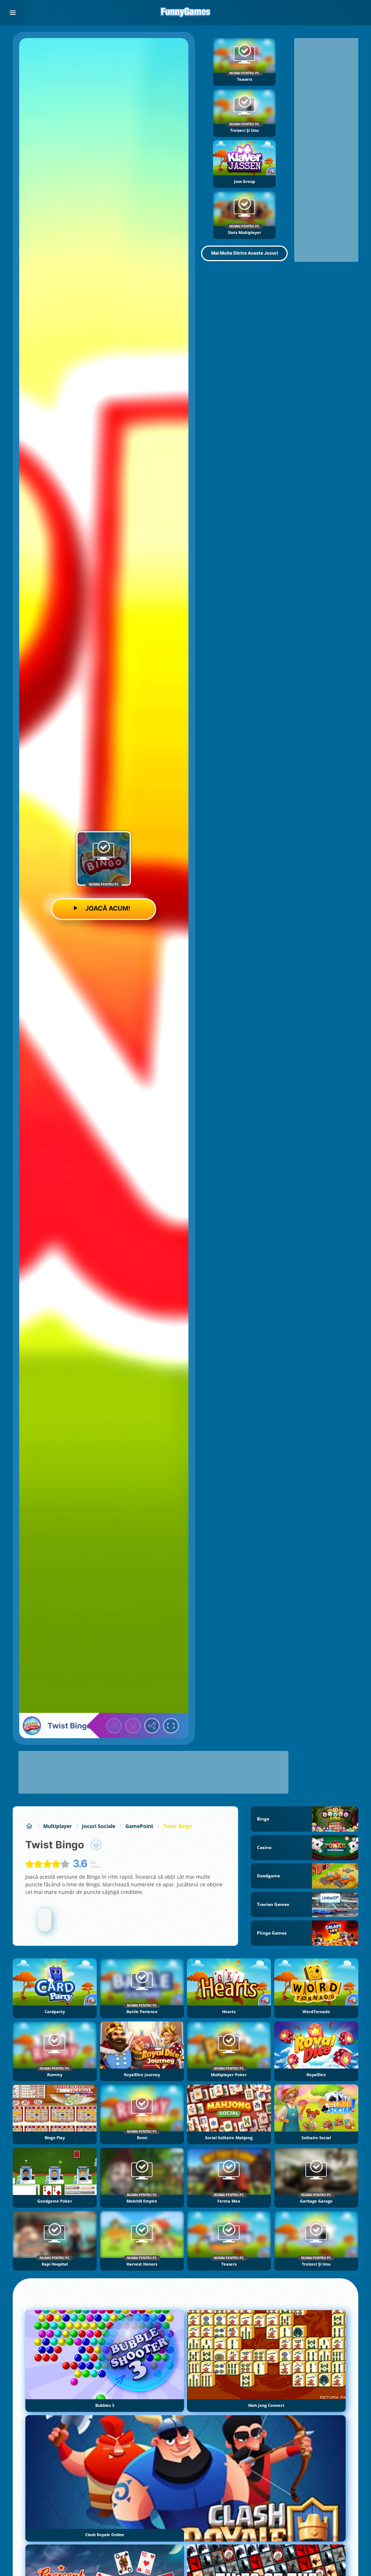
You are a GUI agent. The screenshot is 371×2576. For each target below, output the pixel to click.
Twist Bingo (178, 1826)
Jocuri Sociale (99, 1826)
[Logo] (185, 13)
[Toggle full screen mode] (171, 1726)
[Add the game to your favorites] (96, 1845)
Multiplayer (57, 1826)
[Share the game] (152, 1726)
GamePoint (139, 1826)
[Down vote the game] (133, 1726)
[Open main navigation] (13, 13)
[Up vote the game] (114, 1726)
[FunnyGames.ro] (29, 1826)
